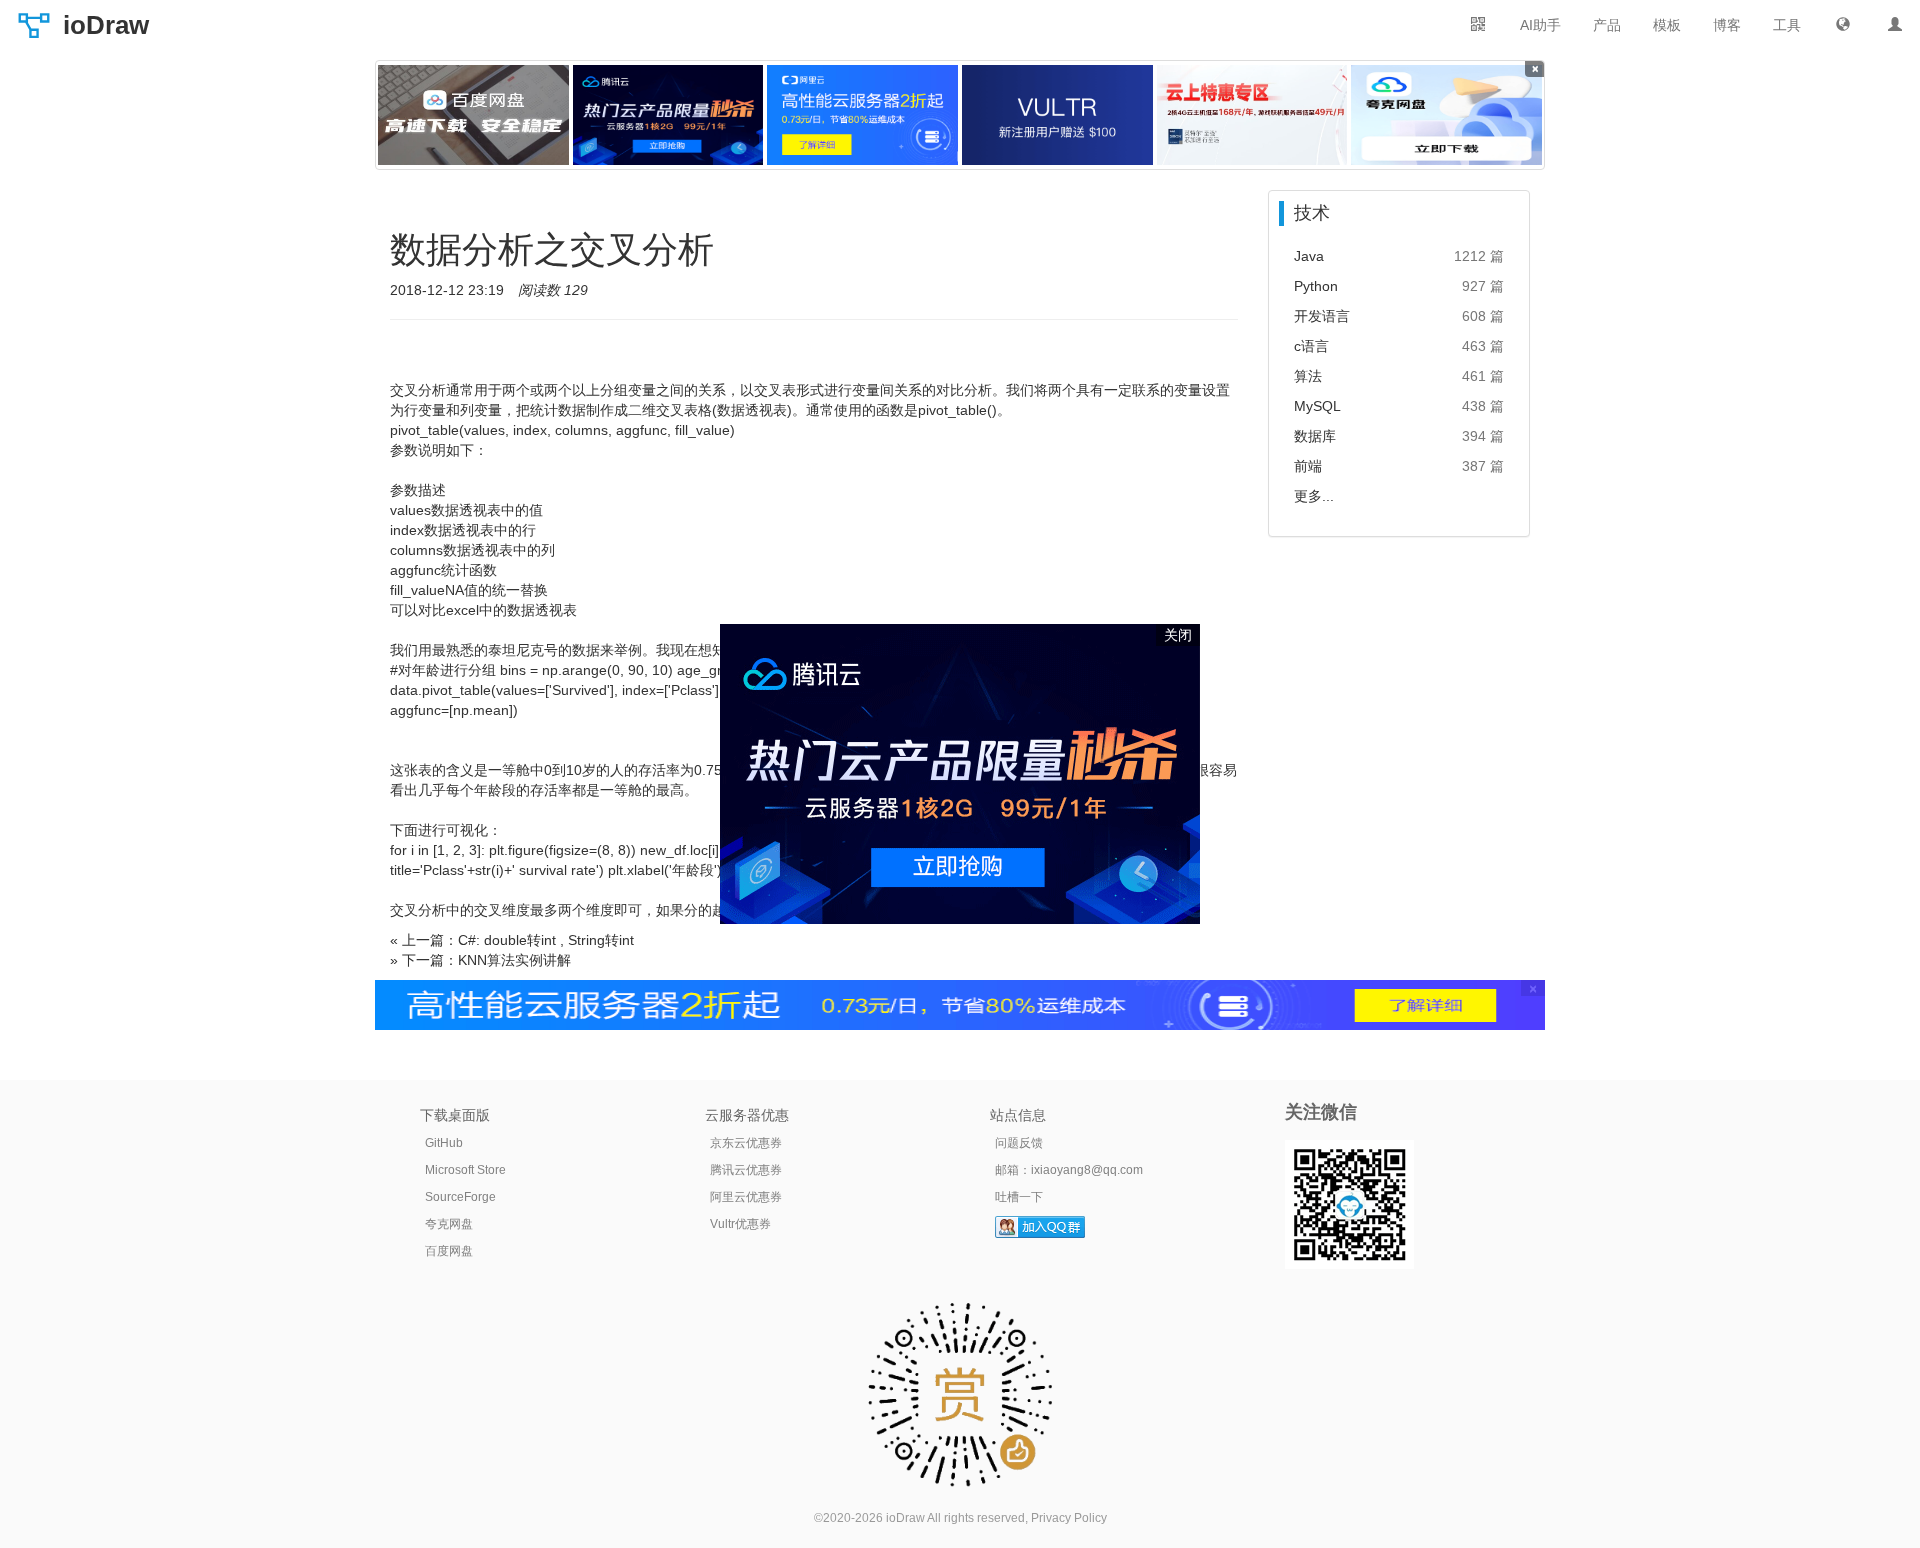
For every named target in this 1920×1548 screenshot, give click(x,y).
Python (1316, 286)
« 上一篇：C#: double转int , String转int (512, 940)
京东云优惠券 (746, 1143)
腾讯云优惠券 (746, 1170)
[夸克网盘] (1446, 115)
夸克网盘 (449, 1224)
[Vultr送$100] (1057, 115)
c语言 (1311, 346)
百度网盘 (449, 1251)
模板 (1667, 25)
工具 (1787, 25)
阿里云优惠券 (746, 1197)
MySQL (1317, 406)
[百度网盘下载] (473, 115)
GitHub (444, 1143)
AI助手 (1540, 25)
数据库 (1315, 436)
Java (1309, 256)
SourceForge (460, 1197)
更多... (1314, 496)
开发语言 (1322, 316)
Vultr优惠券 (740, 1224)
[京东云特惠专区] (1252, 115)
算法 (1308, 376)
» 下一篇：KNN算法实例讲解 (480, 960)
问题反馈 (1019, 1143)
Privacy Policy (1069, 1518)
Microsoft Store (465, 1170)
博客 (1727, 25)
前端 (1308, 466)
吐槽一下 (1019, 1197)
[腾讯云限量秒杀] (668, 115)
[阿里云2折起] (862, 115)
